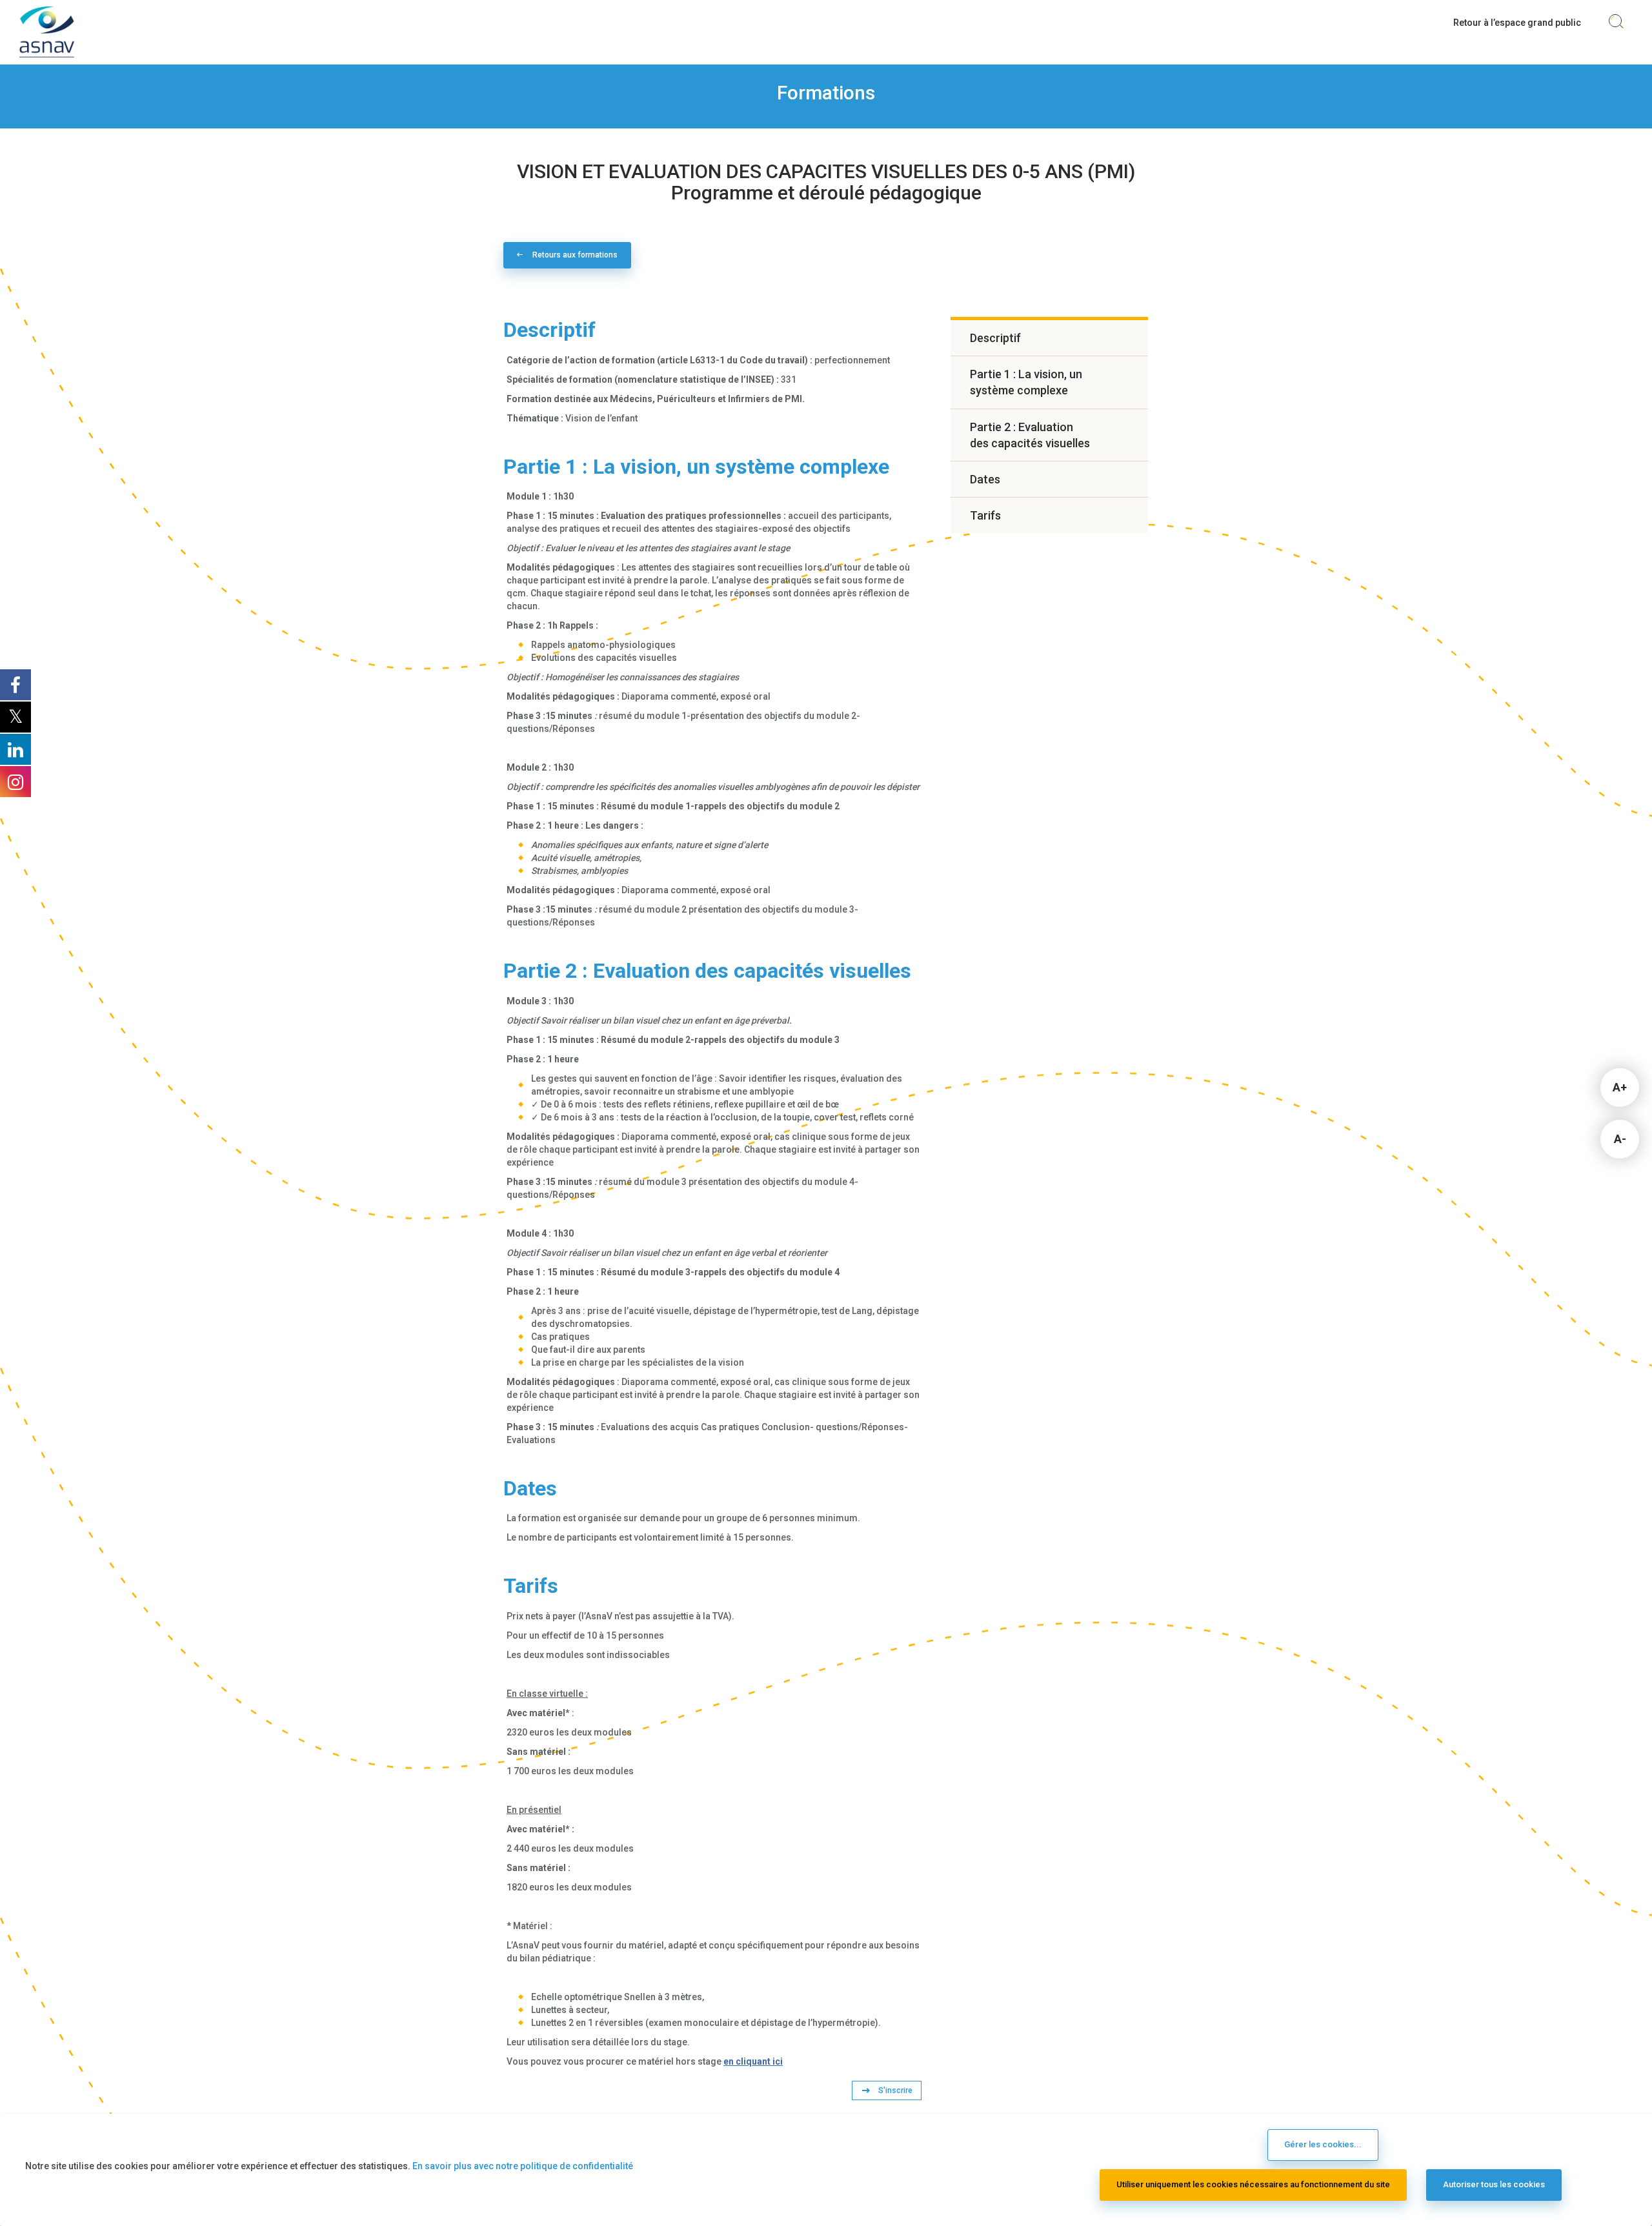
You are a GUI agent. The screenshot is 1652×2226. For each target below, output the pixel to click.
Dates (985, 479)
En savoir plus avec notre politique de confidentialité (523, 2166)
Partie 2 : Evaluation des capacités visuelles (1030, 435)
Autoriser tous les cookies (1494, 2184)
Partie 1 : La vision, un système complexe (1026, 382)
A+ (1620, 1087)
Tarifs (985, 515)
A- (1620, 1139)
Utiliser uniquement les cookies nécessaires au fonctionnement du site (1253, 2184)
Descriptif (995, 338)
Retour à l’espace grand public (1517, 23)
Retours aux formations (575, 255)
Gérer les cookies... (1323, 2144)
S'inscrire (895, 2090)
